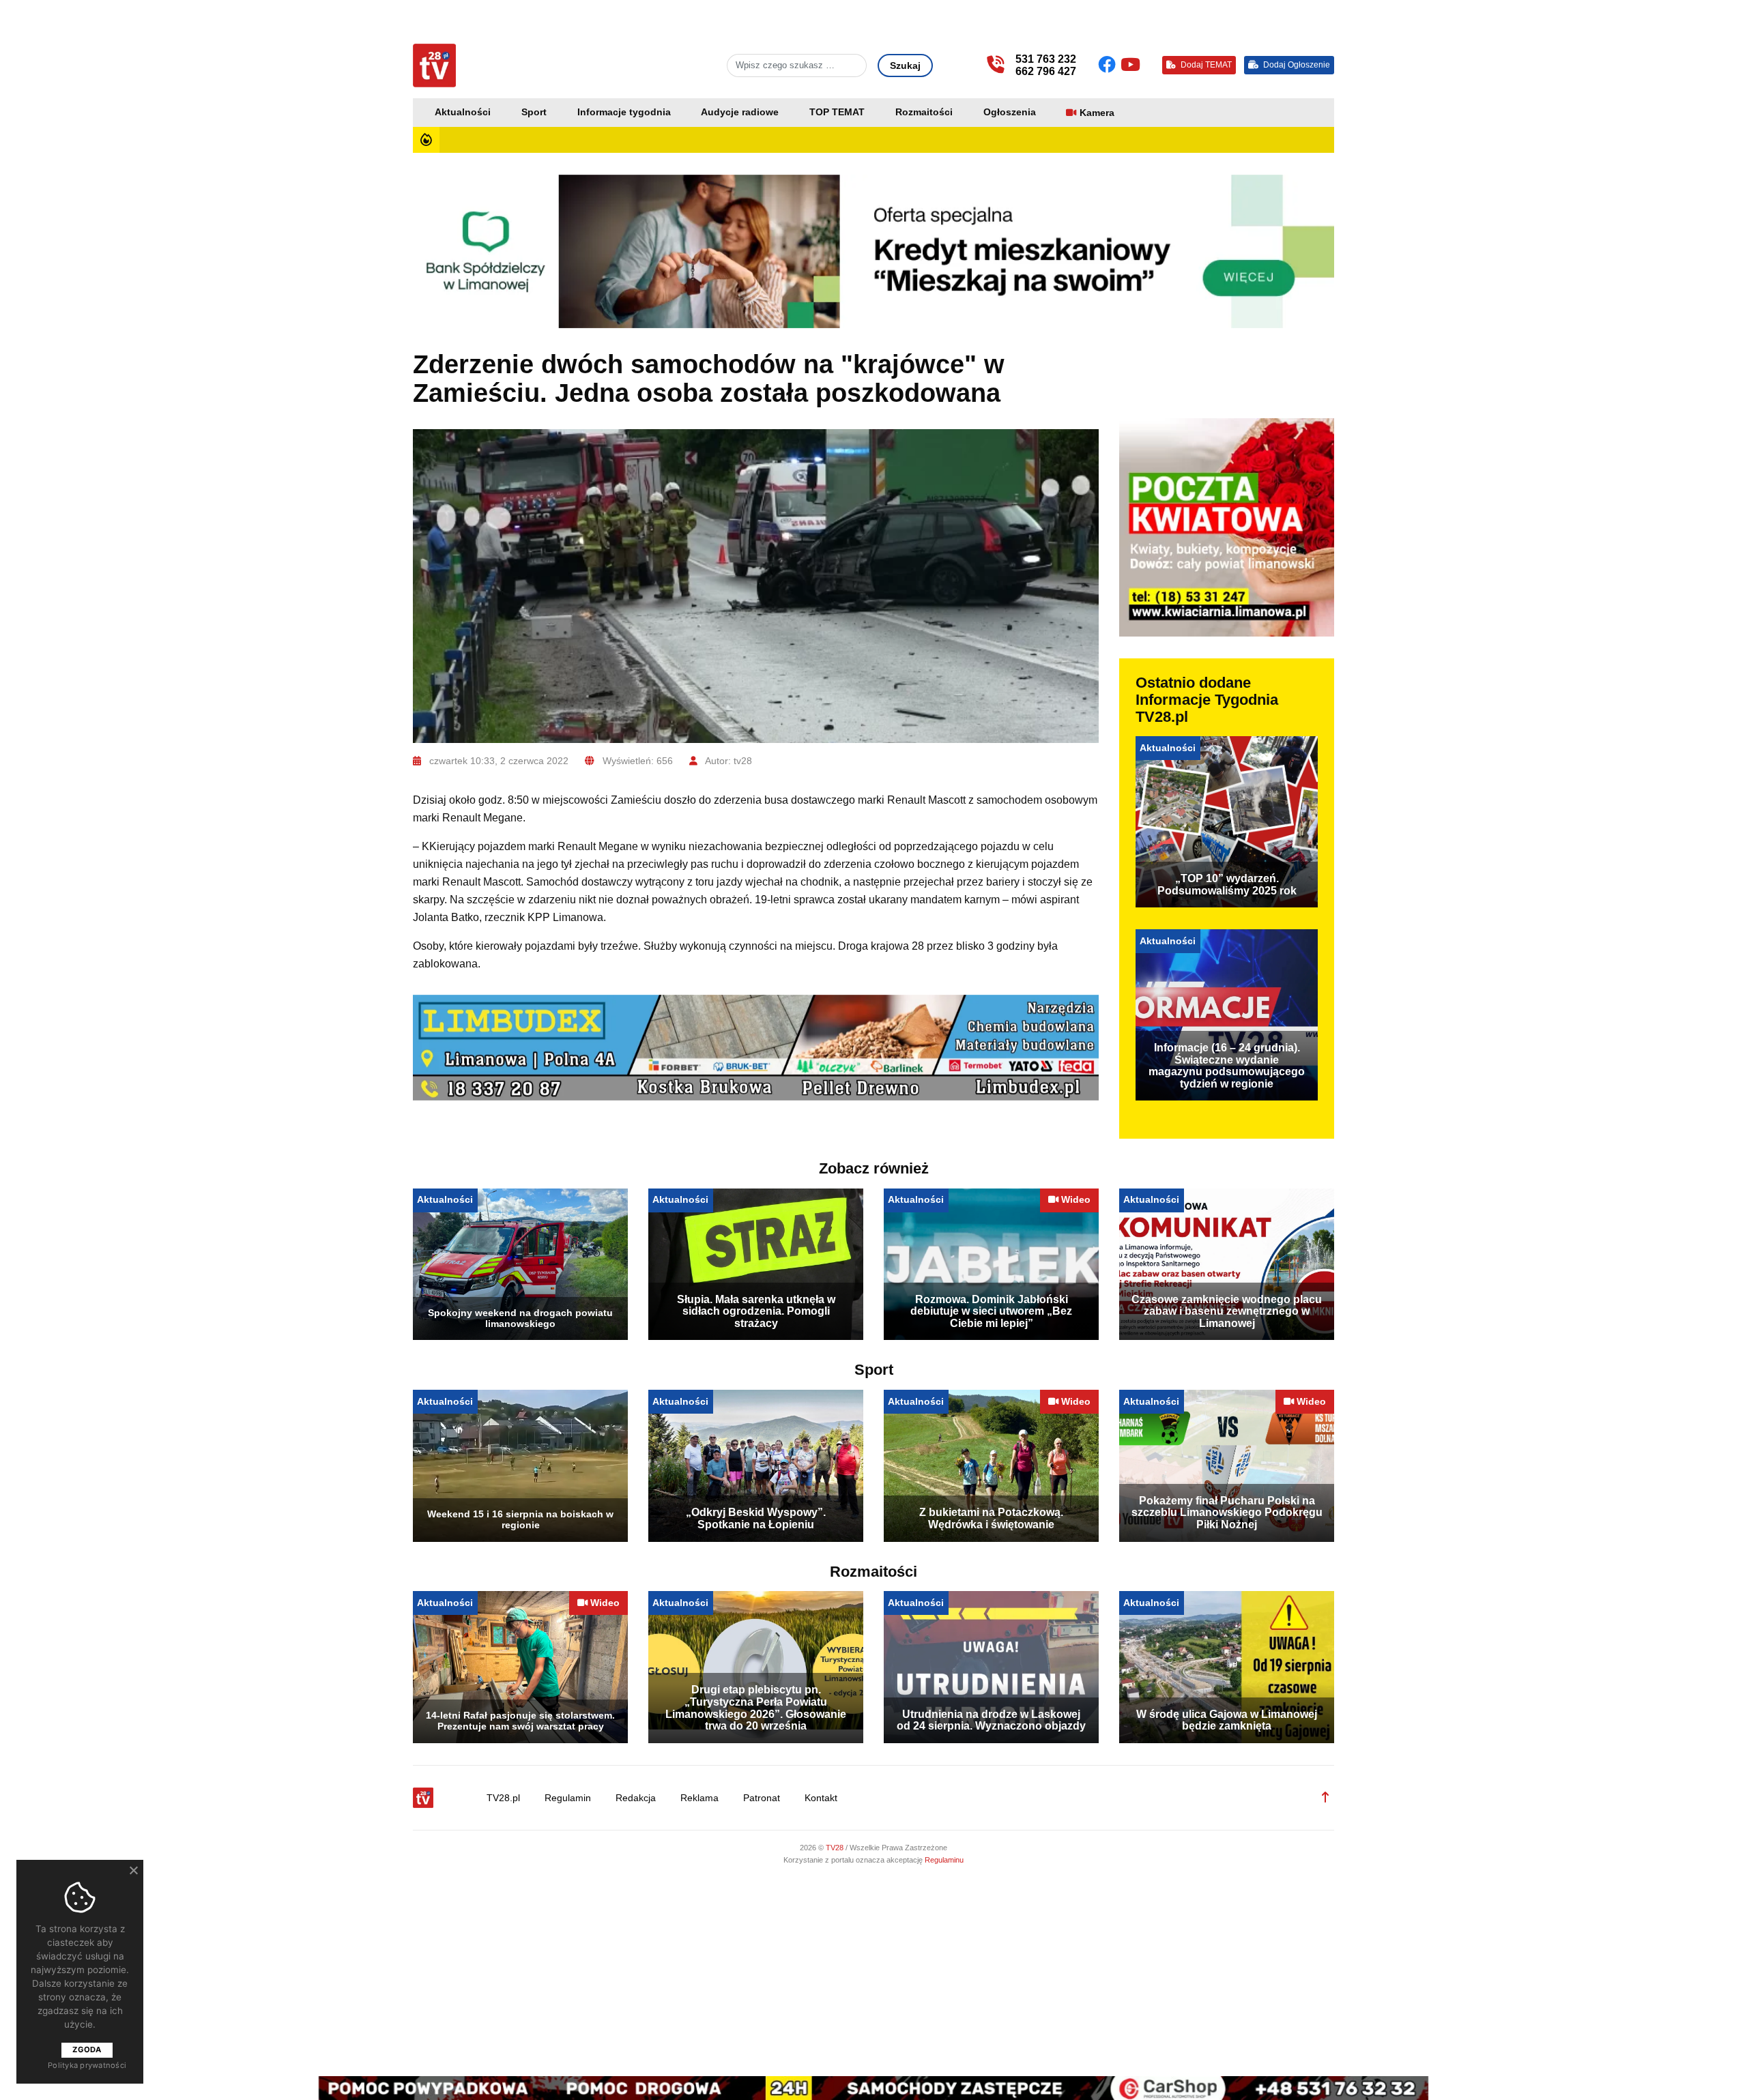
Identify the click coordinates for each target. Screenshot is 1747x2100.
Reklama (699, 1798)
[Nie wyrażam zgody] (133, 1870)
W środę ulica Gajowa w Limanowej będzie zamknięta (1227, 1720)
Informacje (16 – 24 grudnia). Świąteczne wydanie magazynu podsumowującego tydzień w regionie (1227, 1066)
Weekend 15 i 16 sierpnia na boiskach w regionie (520, 1519)
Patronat (762, 1798)
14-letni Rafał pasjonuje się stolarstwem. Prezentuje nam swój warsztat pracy (520, 1721)
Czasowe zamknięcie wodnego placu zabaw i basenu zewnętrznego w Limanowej (1227, 1311)
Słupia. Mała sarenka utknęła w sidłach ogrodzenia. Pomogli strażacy (756, 1311)
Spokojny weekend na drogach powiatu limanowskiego (520, 1318)
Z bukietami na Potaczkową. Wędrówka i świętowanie (991, 1518)
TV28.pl (503, 1798)
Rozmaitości (924, 112)
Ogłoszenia (1010, 112)
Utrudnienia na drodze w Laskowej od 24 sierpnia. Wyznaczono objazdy (991, 1720)
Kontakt (821, 1798)
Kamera (1097, 113)
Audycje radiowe (740, 112)
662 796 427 (1046, 71)
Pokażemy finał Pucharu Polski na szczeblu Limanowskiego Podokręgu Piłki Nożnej (1227, 1513)
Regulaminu (944, 1860)
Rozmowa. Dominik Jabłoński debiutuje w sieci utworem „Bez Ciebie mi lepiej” (991, 1311)
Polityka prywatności (87, 2065)
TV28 (836, 1848)
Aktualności (463, 112)
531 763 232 (1046, 59)
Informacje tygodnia (624, 112)
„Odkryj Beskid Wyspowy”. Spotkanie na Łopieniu (756, 1518)
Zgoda (87, 2050)
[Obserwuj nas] (1109, 65)
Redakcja (636, 1798)
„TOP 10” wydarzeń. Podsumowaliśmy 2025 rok (1227, 885)
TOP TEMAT (837, 112)
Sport (534, 112)
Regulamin (568, 1798)
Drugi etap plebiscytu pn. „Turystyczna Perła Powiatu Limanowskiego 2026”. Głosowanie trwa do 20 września (756, 1708)
